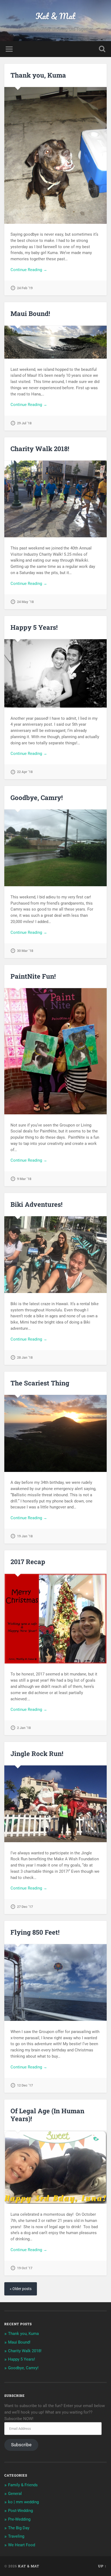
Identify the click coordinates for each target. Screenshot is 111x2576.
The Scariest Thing (40, 1383)
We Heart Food (22, 2545)
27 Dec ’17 (25, 1907)
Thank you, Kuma (38, 75)
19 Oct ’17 (25, 2268)
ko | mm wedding (23, 2502)
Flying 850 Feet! (35, 1932)
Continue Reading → (29, 270)
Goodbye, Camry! (37, 798)
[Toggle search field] (102, 49)
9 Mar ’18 (24, 1179)
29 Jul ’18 (24, 423)
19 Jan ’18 (25, 1536)
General (15, 2494)
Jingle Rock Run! (37, 1754)
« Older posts (21, 2289)
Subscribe (21, 2445)
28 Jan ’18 (25, 1357)
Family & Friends (23, 2485)
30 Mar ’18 (25, 951)
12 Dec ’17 (25, 2085)
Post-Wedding (20, 2511)
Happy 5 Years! (34, 627)
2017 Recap (28, 1562)
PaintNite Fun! (33, 976)
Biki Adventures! (37, 1204)
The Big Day (19, 2528)
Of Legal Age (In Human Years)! (47, 2115)
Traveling (16, 2536)
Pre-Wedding (19, 2519)
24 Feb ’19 (25, 288)
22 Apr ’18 (25, 772)
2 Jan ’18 (24, 1728)
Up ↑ (102, 2566)
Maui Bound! (30, 314)
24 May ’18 (25, 602)
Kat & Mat (55, 16)
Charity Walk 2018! (40, 449)
